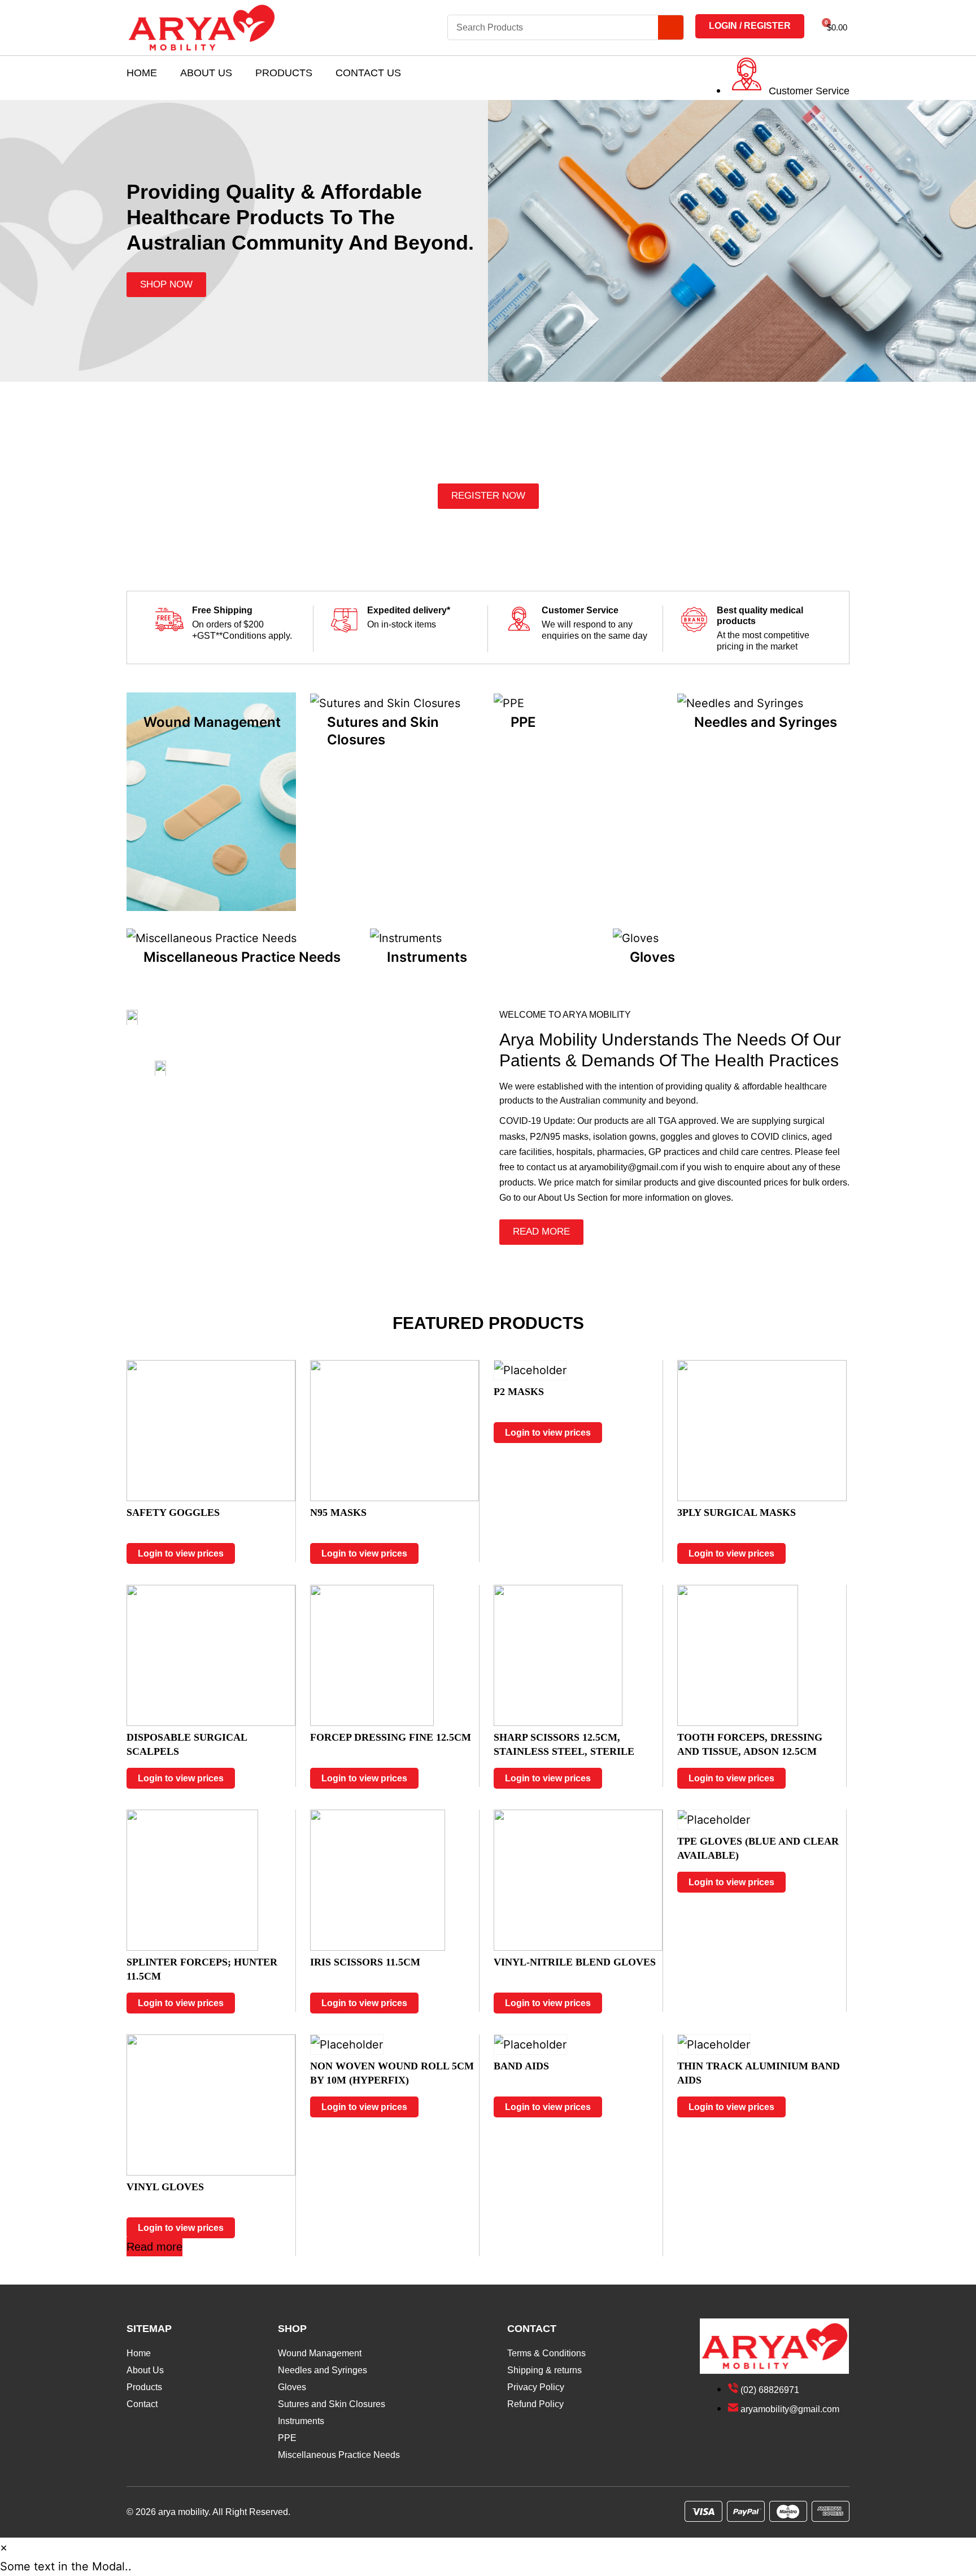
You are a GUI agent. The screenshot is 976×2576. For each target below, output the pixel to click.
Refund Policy (535, 2404)
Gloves (292, 2387)
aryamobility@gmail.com (628, 1167)
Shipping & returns (544, 2370)
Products (284, 73)
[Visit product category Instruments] (406, 938)
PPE (287, 2438)
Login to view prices (181, 1553)
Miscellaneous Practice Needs (339, 2455)
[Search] (671, 27)
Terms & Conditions (546, 2353)
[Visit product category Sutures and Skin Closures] (385, 702)
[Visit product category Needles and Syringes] (740, 702)
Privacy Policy (536, 2387)
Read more (154, 2247)
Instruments (301, 2421)
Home (142, 73)
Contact (142, 2404)
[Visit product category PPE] (509, 702)
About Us (206, 73)
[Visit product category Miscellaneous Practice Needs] (212, 938)
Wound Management (320, 2353)
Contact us (368, 73)
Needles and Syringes (323, 2370)
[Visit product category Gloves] (636, 938)
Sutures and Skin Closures (332, 2404)
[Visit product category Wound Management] (211, 801)
